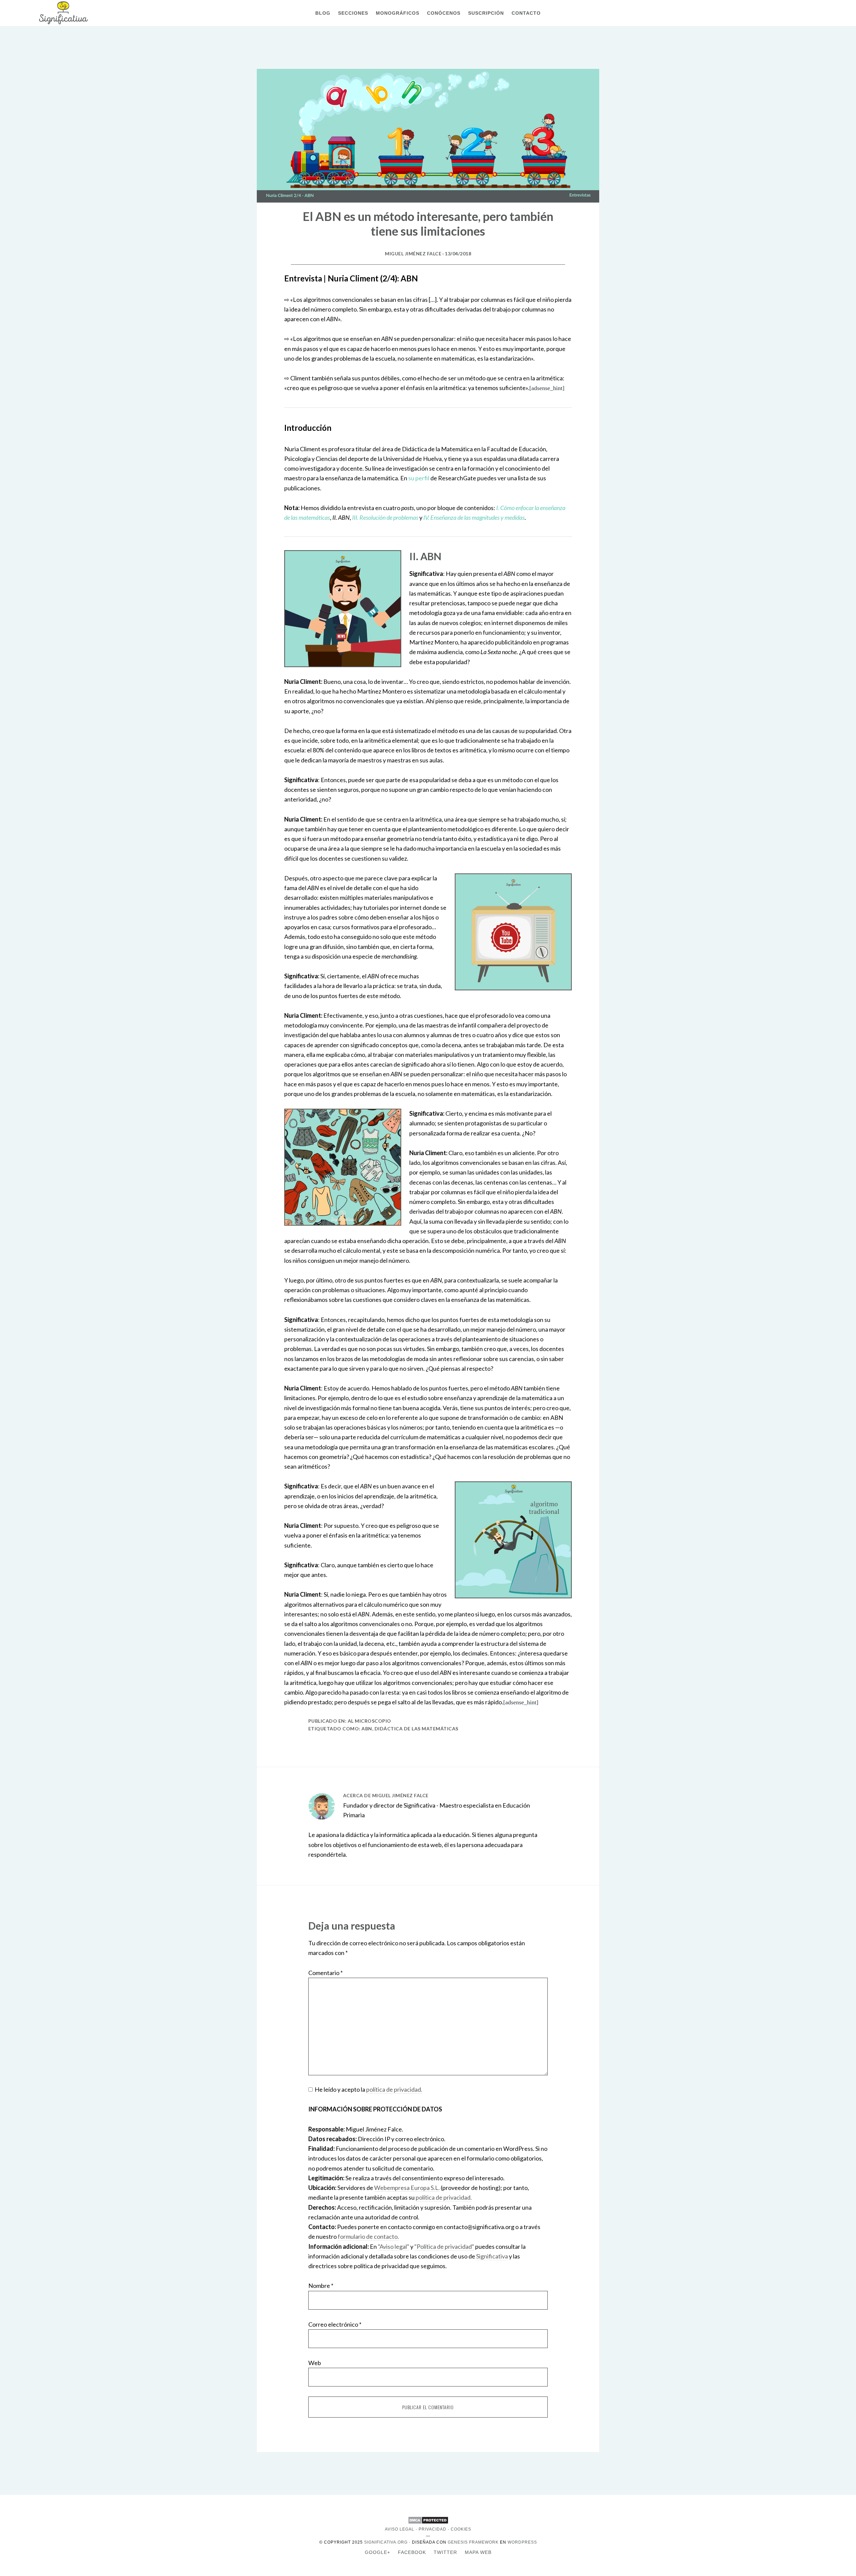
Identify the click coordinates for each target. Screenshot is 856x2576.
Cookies (461, 2529)
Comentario (326, 1973)
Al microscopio (369, 1721)
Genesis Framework (473, 2542)
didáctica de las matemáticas (416, 1729)
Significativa (64, 13)
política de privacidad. (394, 2089)
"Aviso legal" (394, 2246)
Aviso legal (400, 2529)
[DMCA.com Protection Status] (428, 2523)
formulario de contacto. (368, 2236)
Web (315, 2363)
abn (367, 1729)
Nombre (321, 2286)
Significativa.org (386, 2542)
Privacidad (433, 2529)
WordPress (522, 2542)
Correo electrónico (335, 2324)
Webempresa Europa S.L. (407, 2188)
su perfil (419, 478)
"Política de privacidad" (444, 2246)
